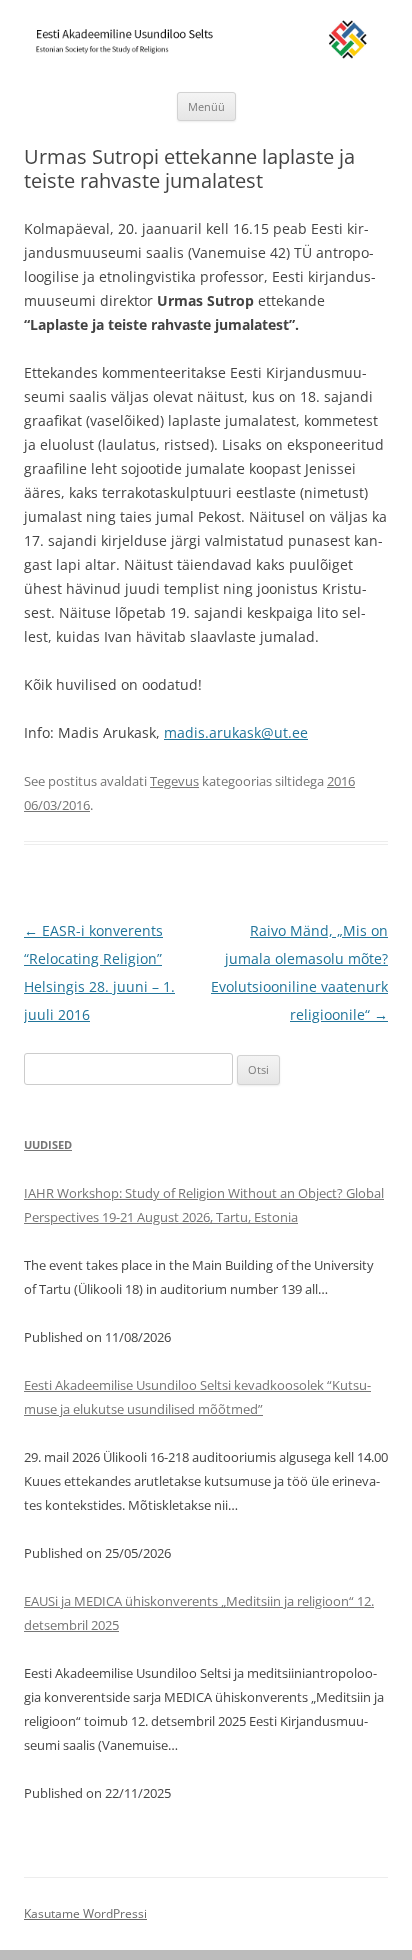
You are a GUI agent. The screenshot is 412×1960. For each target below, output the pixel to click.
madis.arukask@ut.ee (236, 732)
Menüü (206, 106)
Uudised (48, 1144)
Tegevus (174, 781)
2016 (341, 781)
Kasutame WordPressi (85, 1913)
